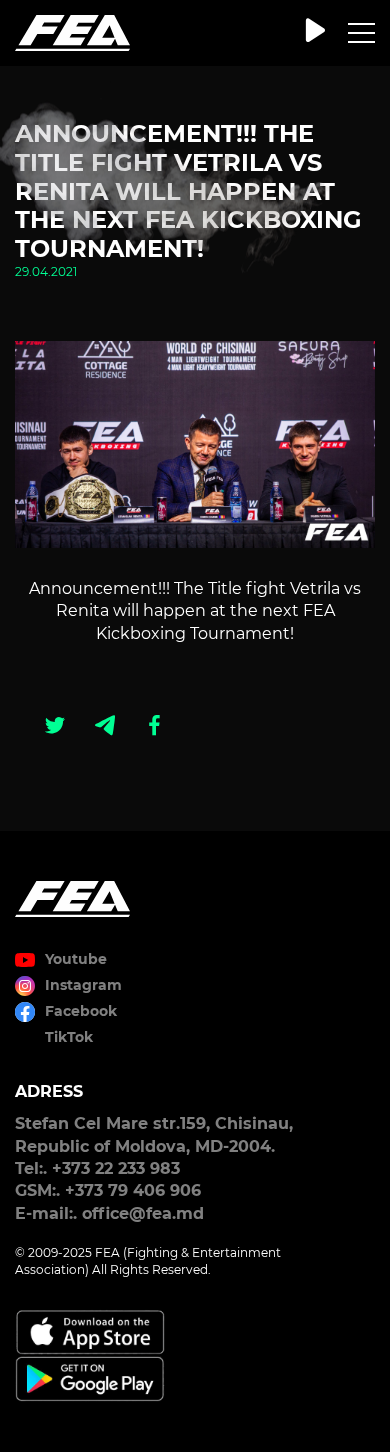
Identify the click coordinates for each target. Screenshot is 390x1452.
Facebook (81, 1011)
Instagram (83, 985)
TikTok (69, 1037)
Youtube (76, 959)
